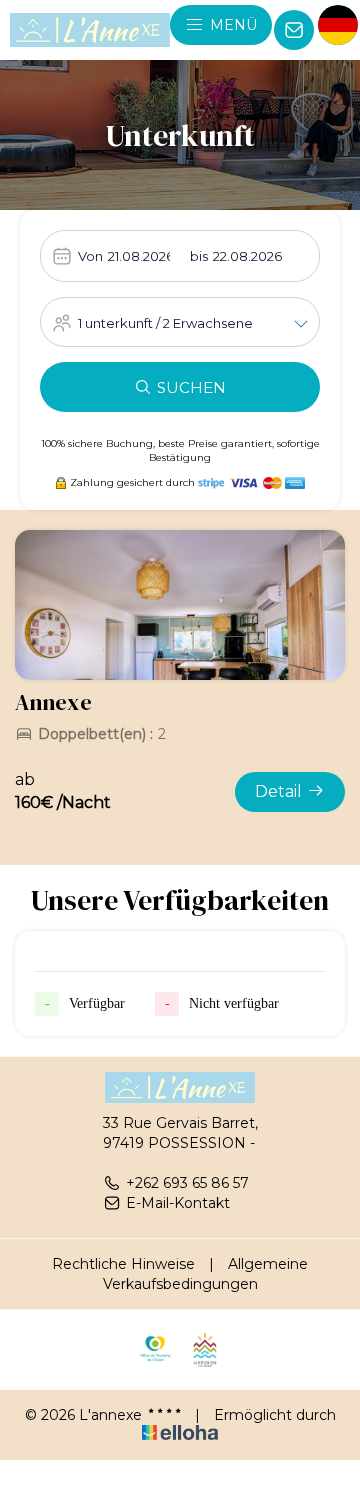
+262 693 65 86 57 (187, 1183)
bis (199, 256)
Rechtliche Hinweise (123, 1264)
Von (90, 256)
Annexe (53, 702)
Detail (278, 791)
